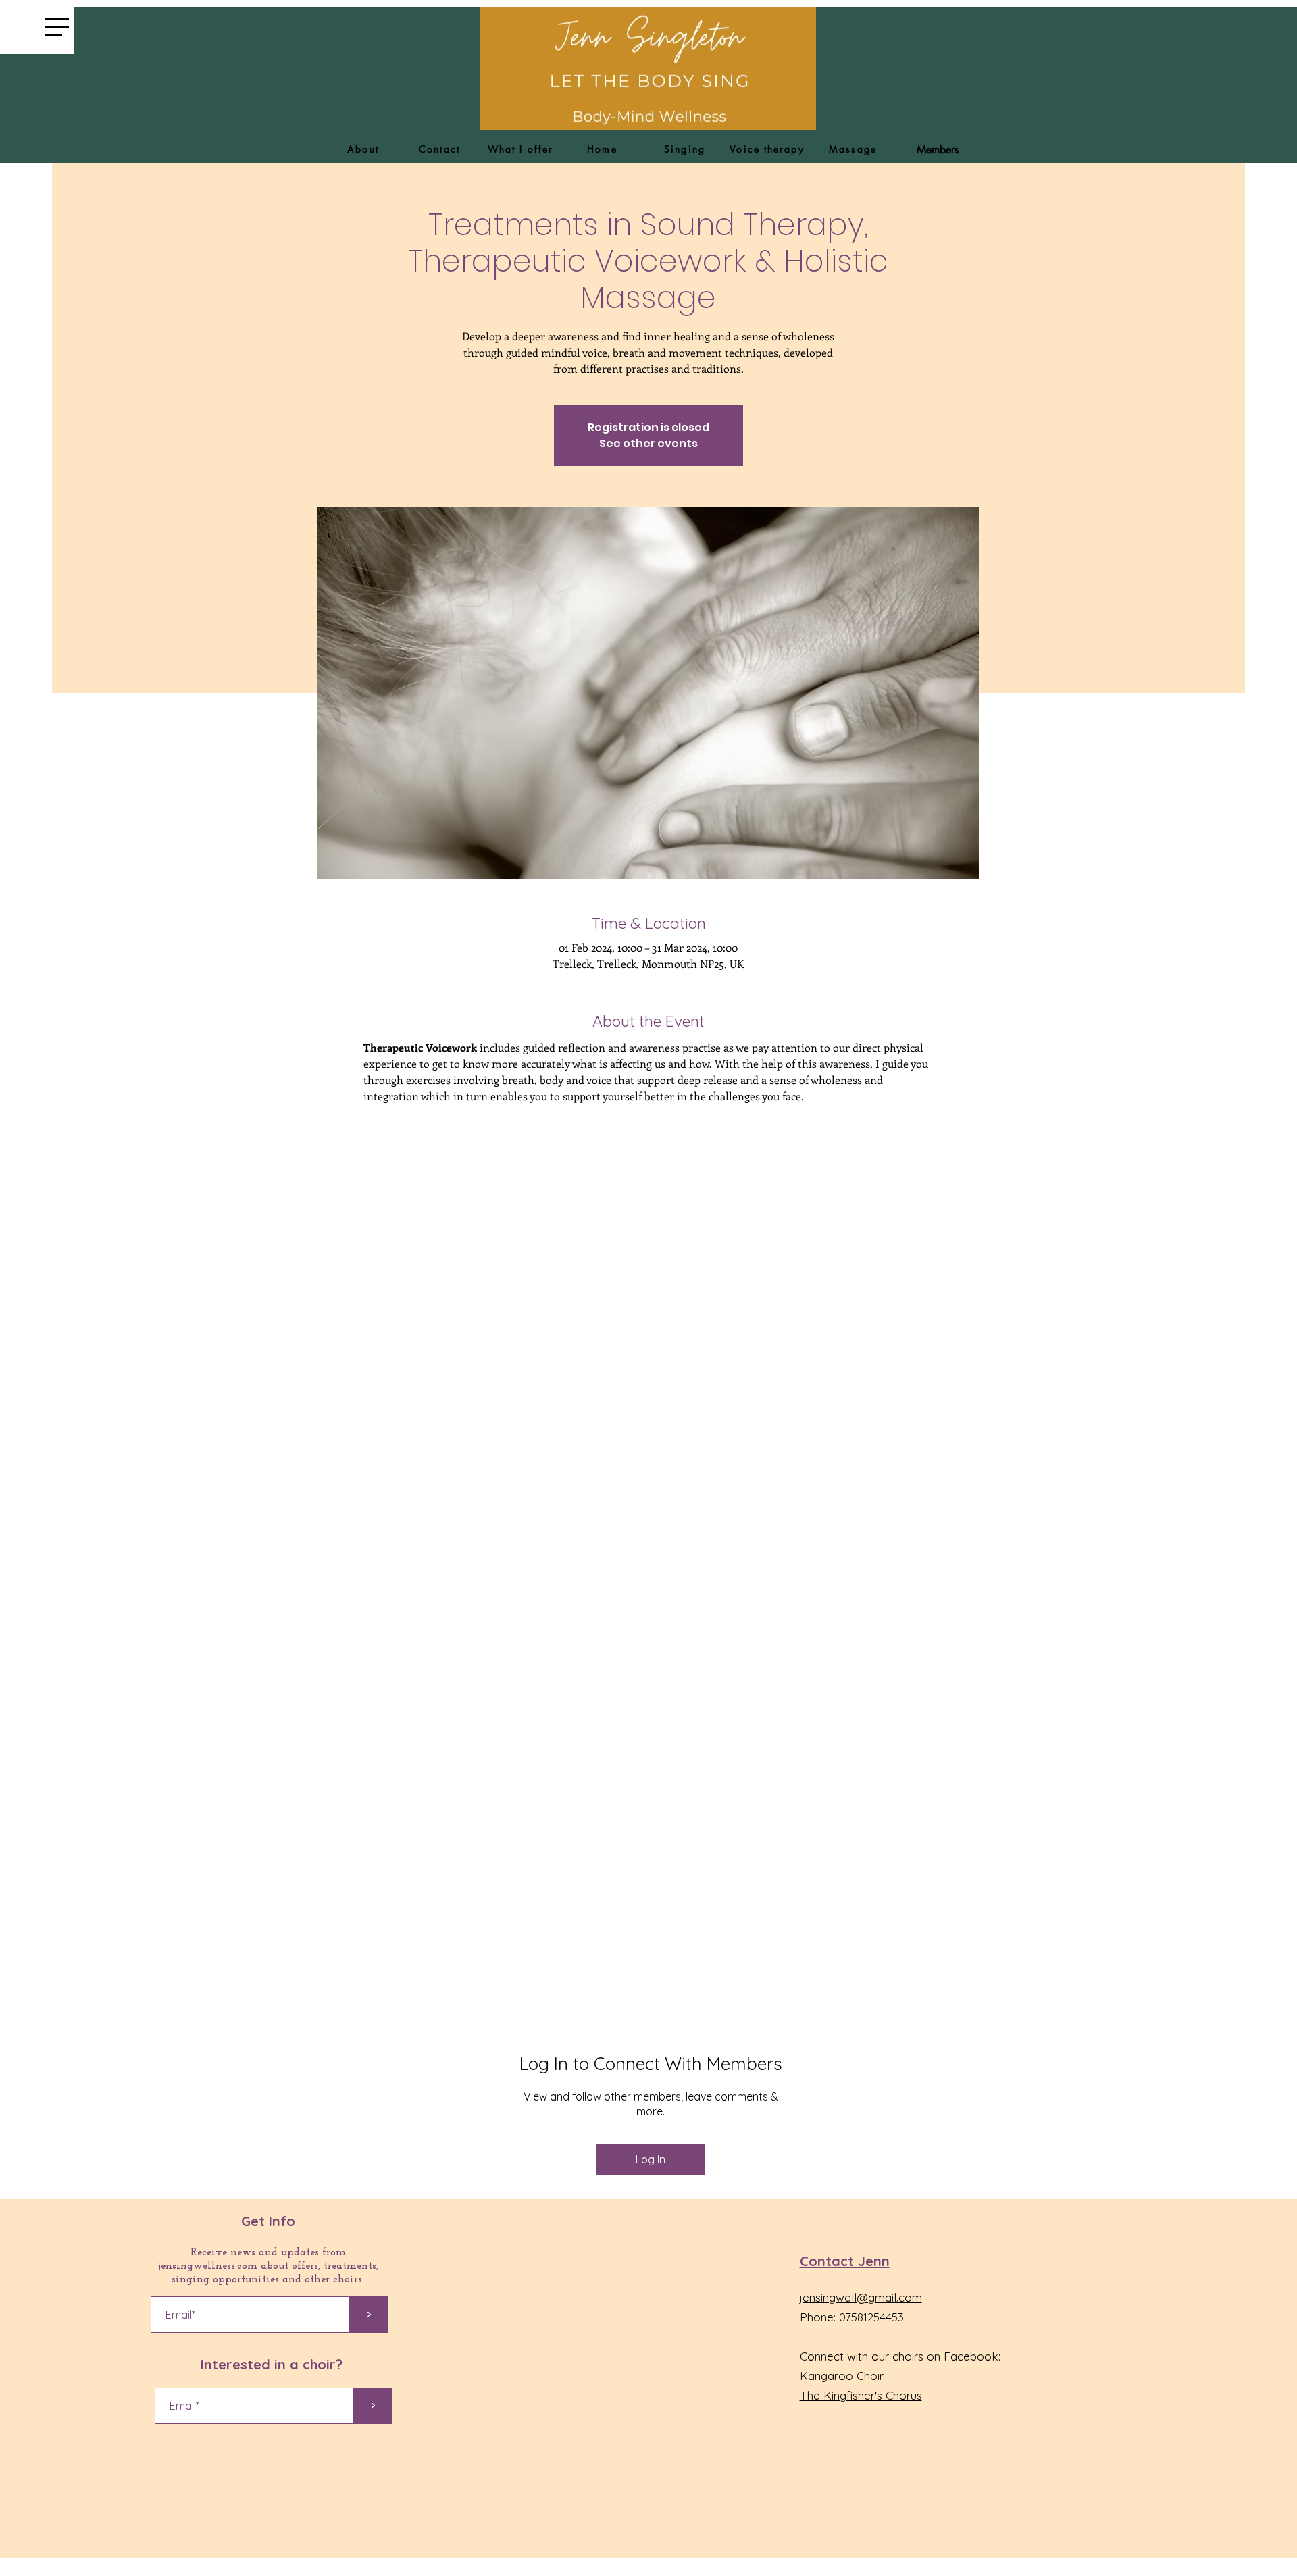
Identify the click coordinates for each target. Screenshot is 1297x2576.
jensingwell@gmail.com (861, 2297)
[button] (57, 27)
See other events (648, 443)
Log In (651, 2159)
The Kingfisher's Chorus (861, 2395)
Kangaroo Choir (842, 2376)
